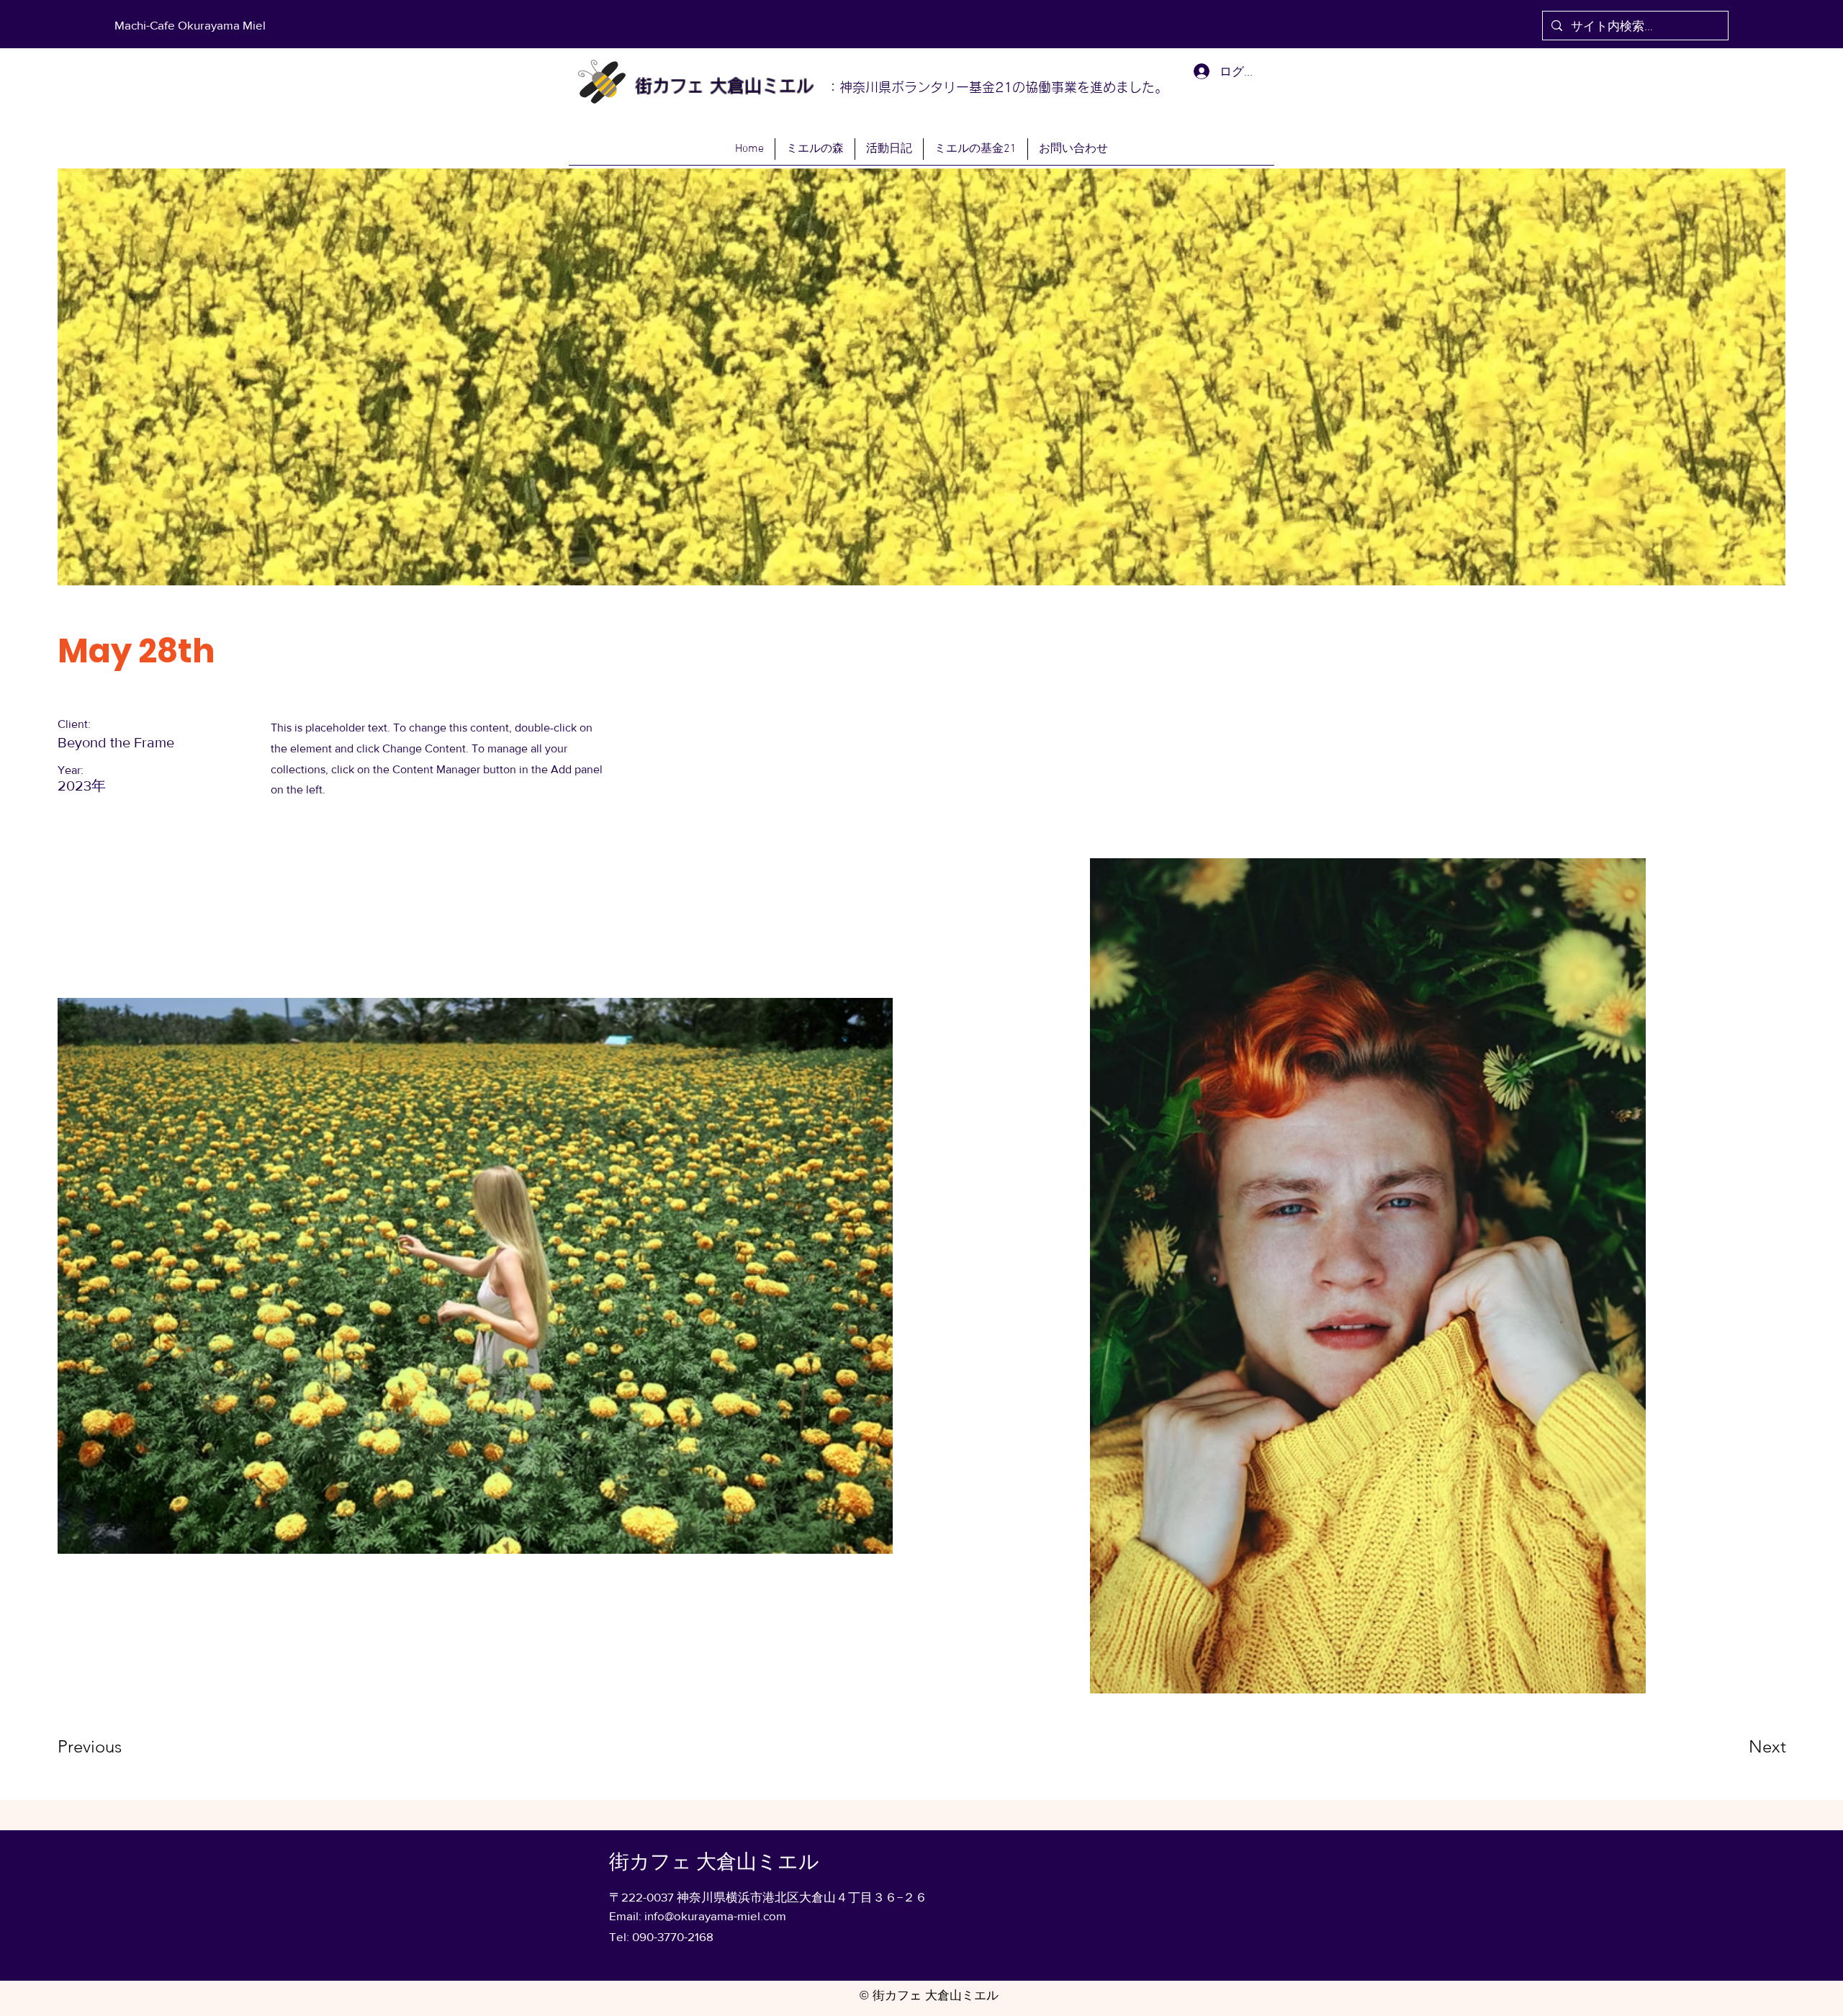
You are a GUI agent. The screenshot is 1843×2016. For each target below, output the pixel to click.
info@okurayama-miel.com (715, 1916)
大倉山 (733, 86)
